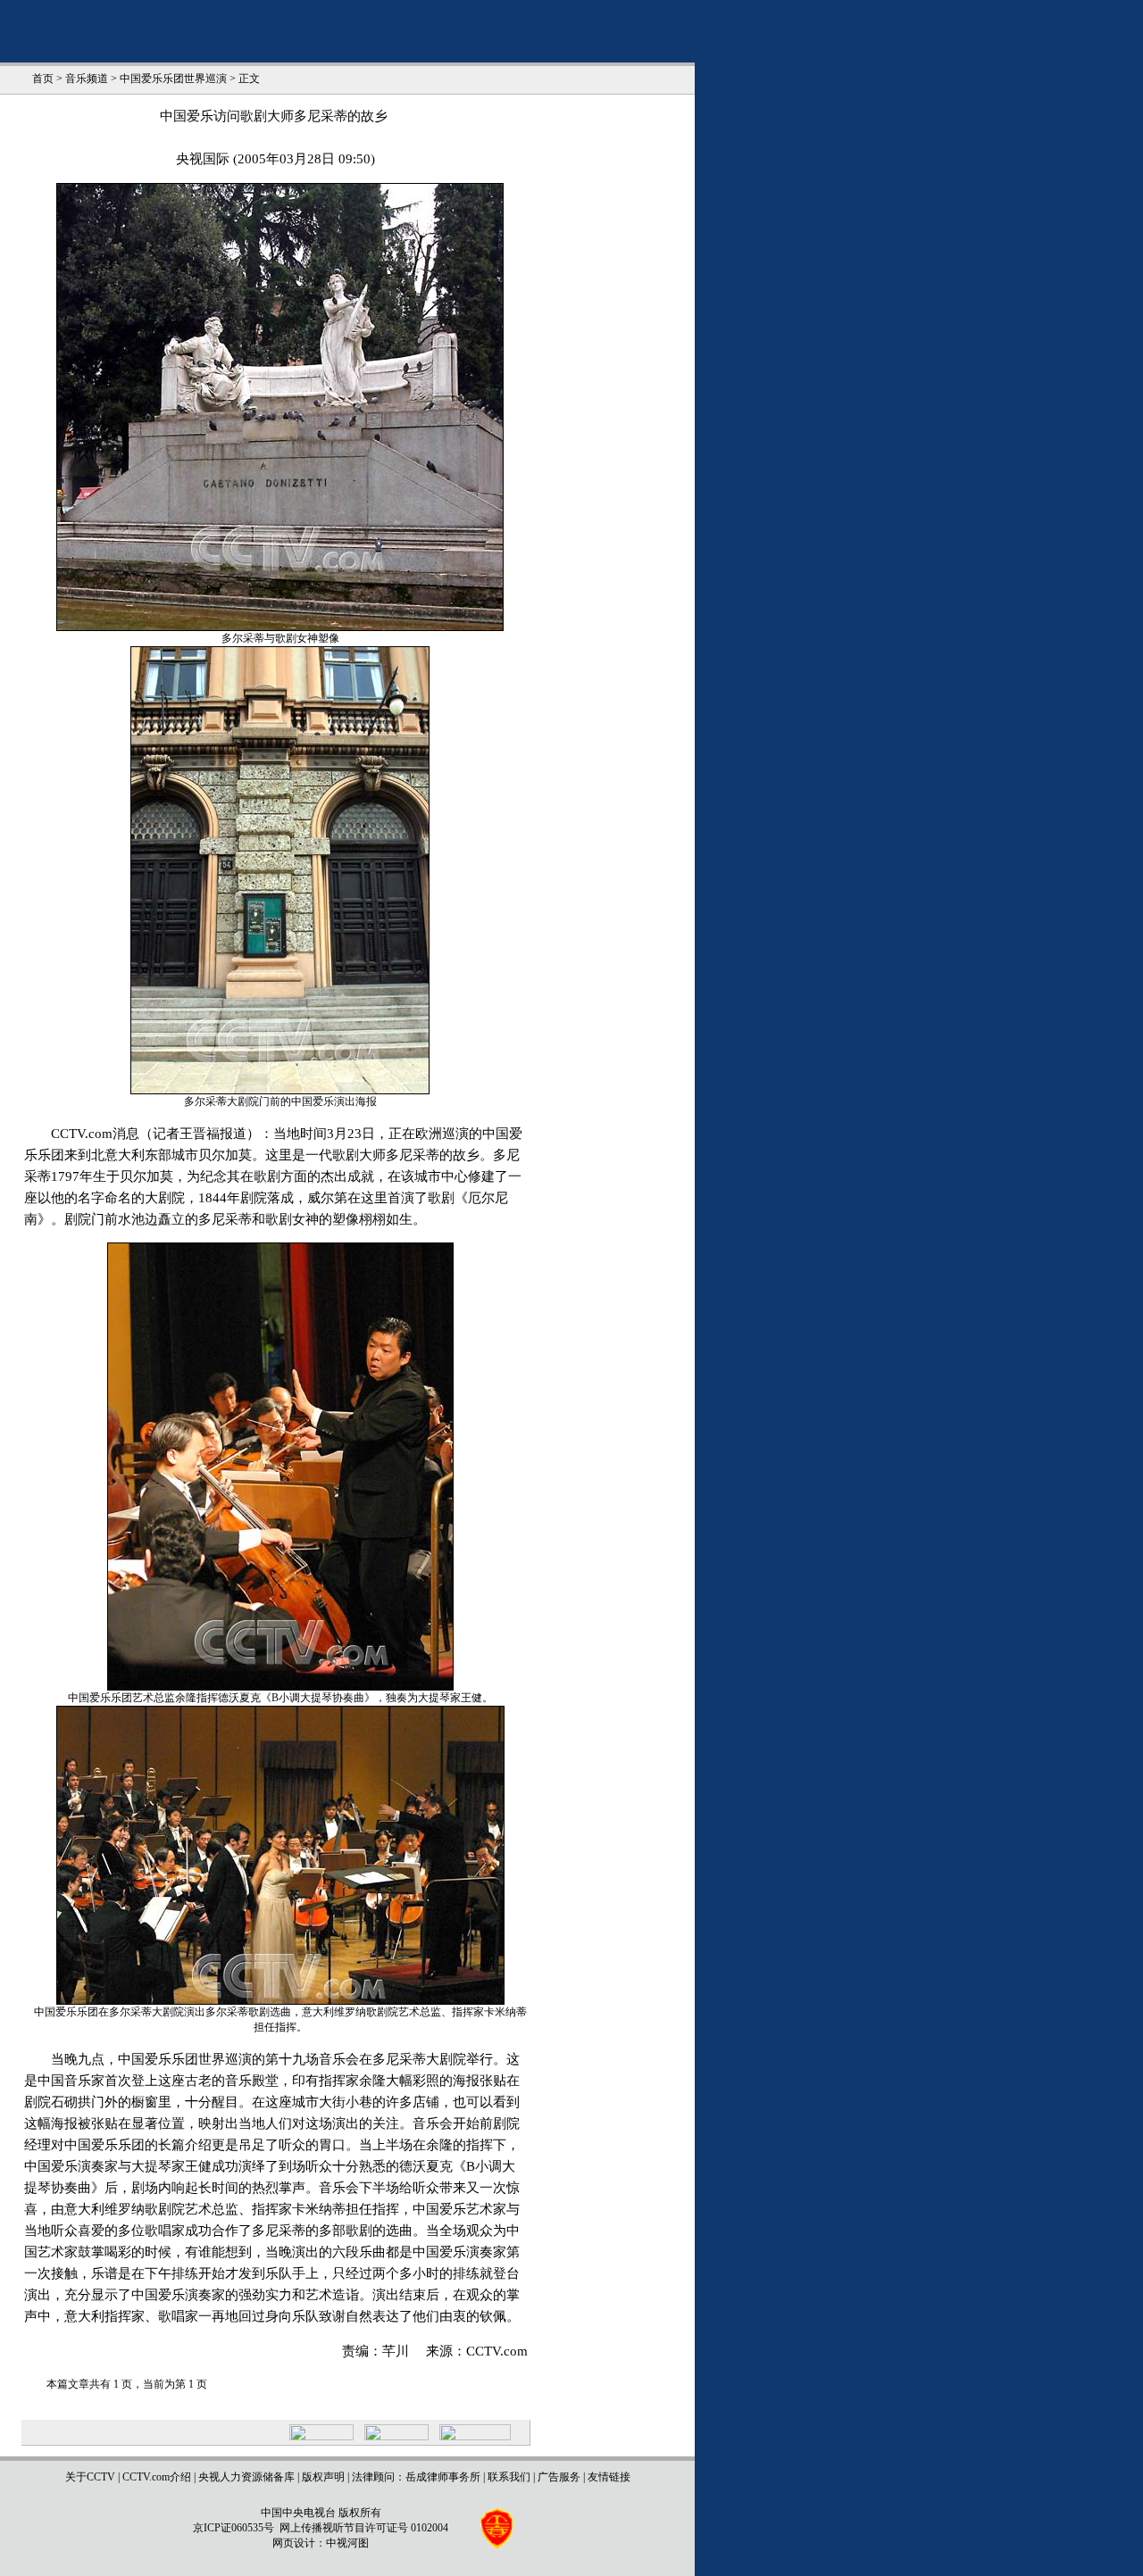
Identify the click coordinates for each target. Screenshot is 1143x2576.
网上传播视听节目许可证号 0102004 (364, 2528)
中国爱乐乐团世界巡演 (173, 79)
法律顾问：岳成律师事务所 (416, 2477)
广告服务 (559, 2477)
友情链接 (609, 2477)
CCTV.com (497, 2351)
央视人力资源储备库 (246, 2477)
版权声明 (323, 2477)
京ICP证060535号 (234, 2528)
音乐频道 (87, 79)
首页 (43, 79)
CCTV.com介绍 (157, 2477)
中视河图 (347, 2543)
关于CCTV (90, 2477)
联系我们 (509, 2477)
